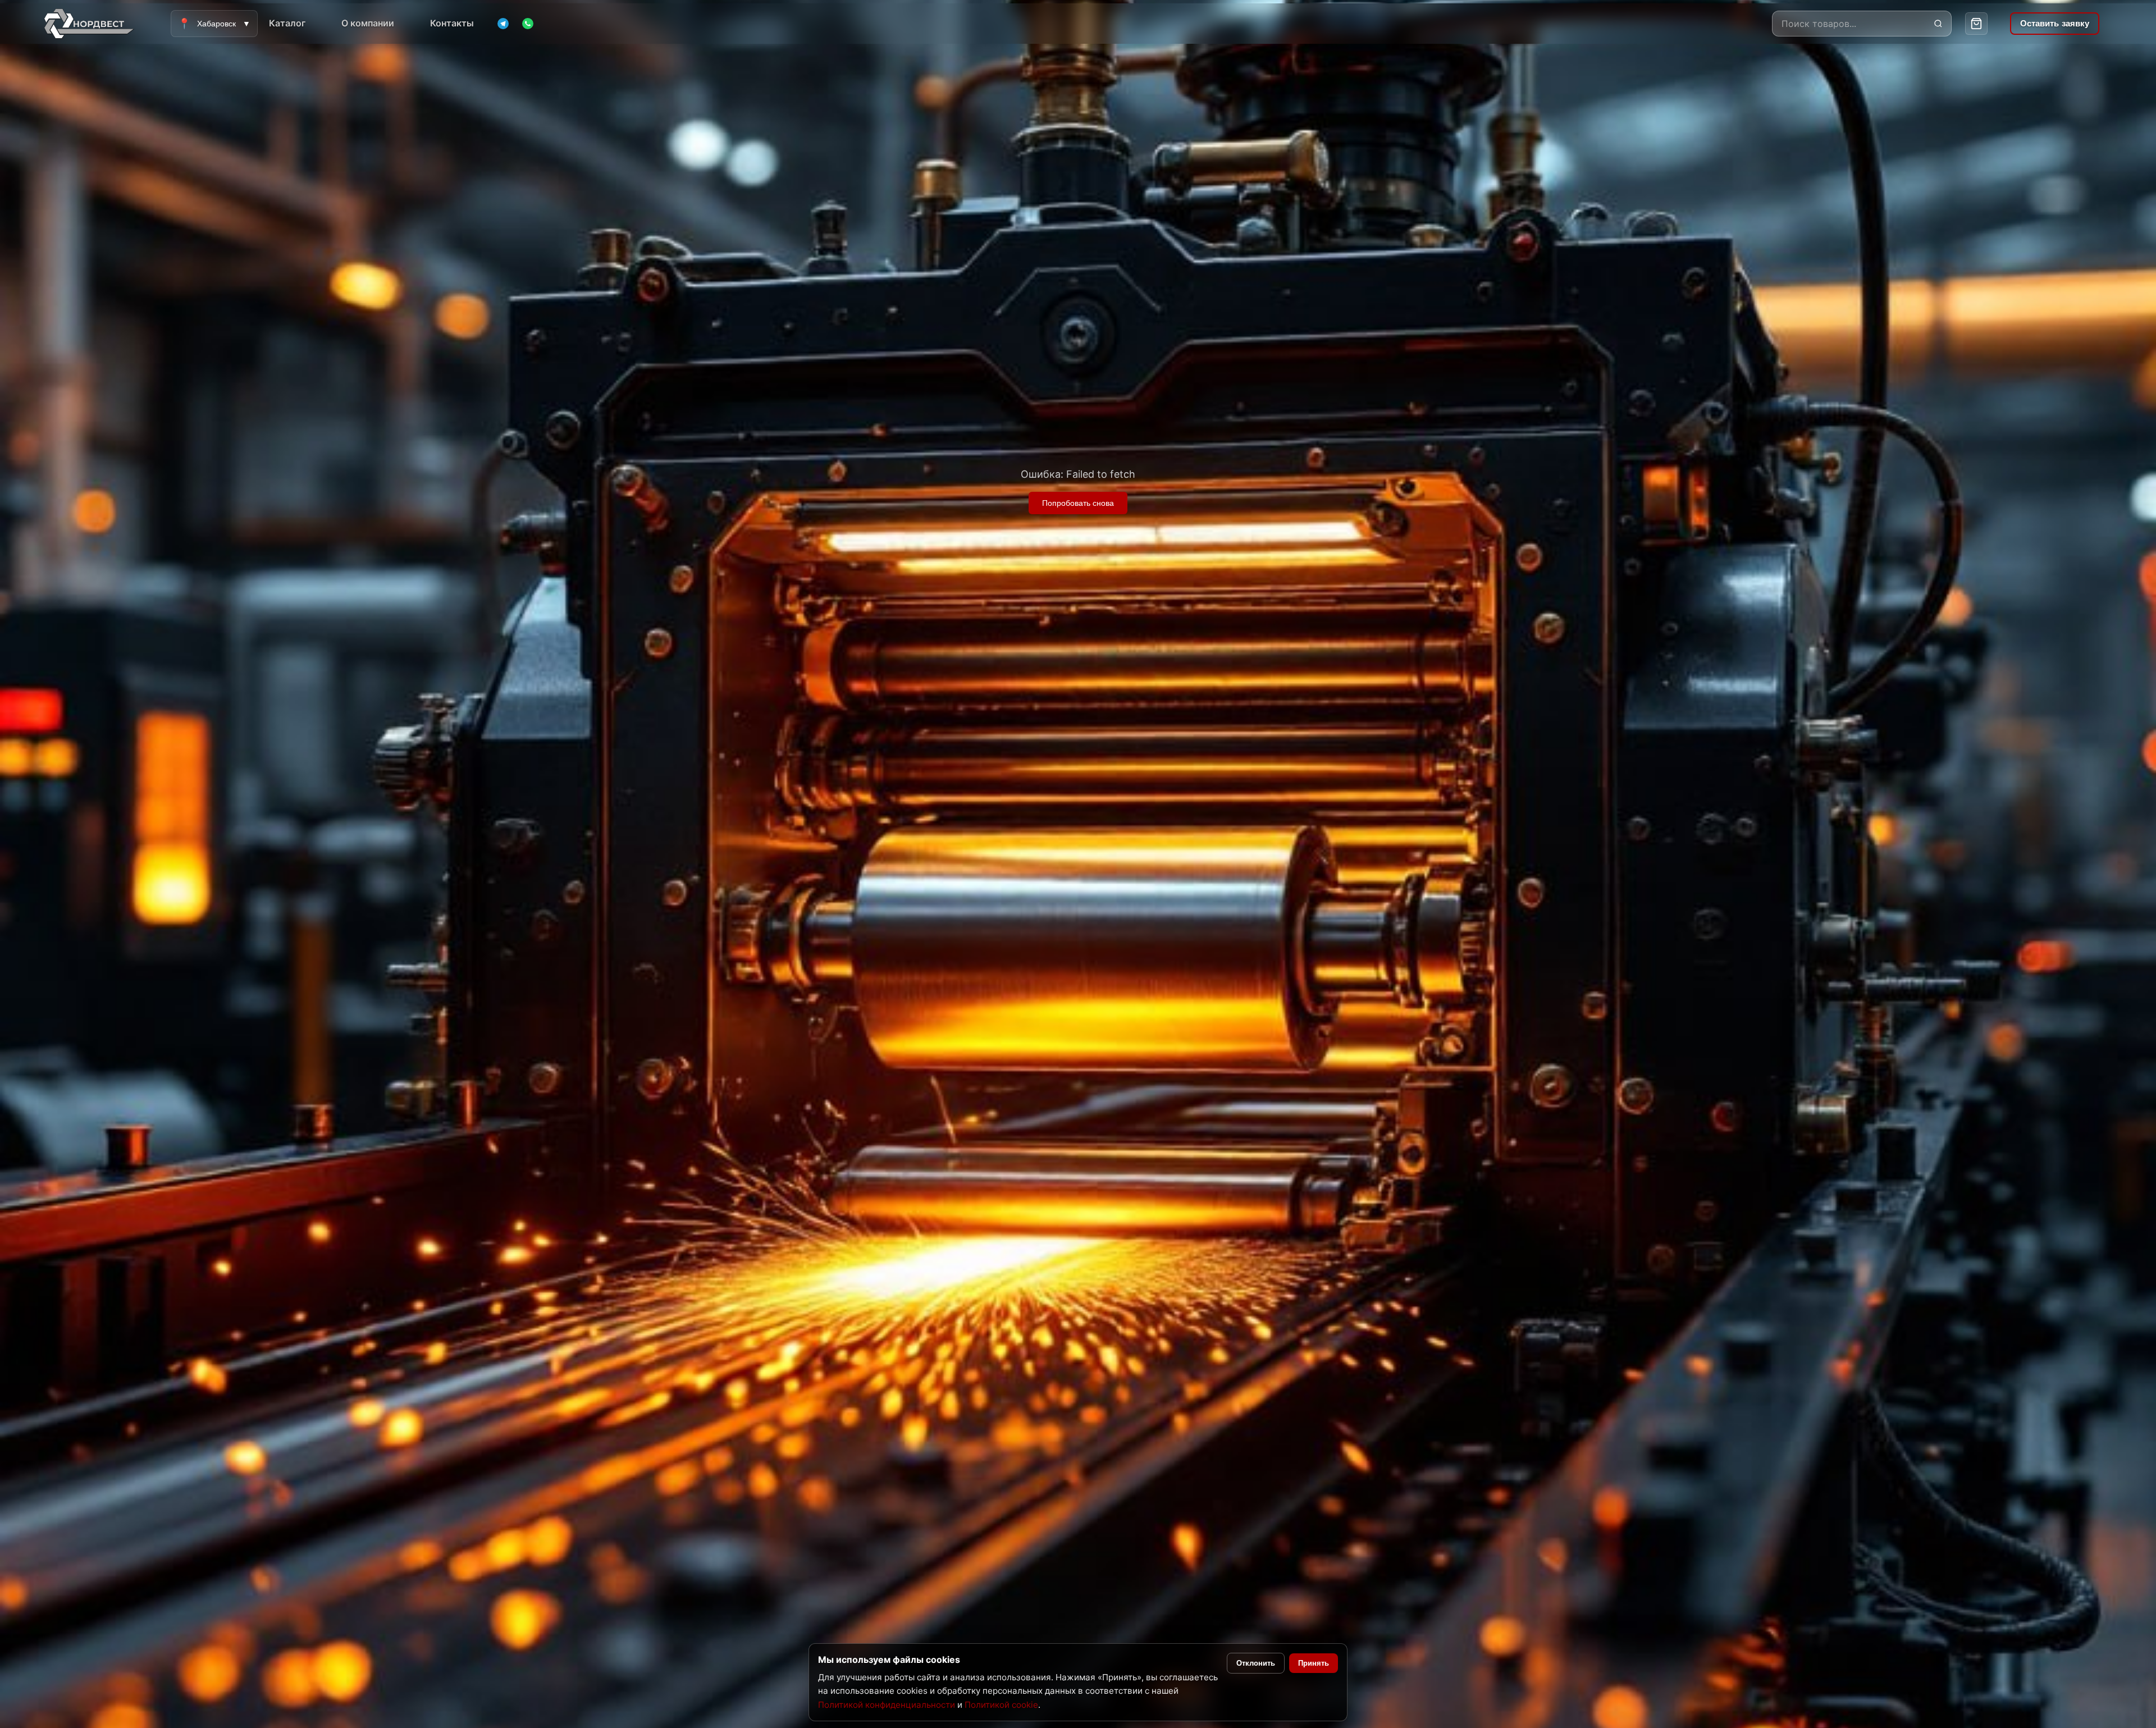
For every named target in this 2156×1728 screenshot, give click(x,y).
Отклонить (1256, 1663)
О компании (368, 23)
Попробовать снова (1078, 503)
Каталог (287, 23)
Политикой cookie (1001, 1705)
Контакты (452, 23)
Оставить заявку (2055, 23)
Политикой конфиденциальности (887, 1705)
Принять (1314, 1663)
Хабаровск (214, 24)
